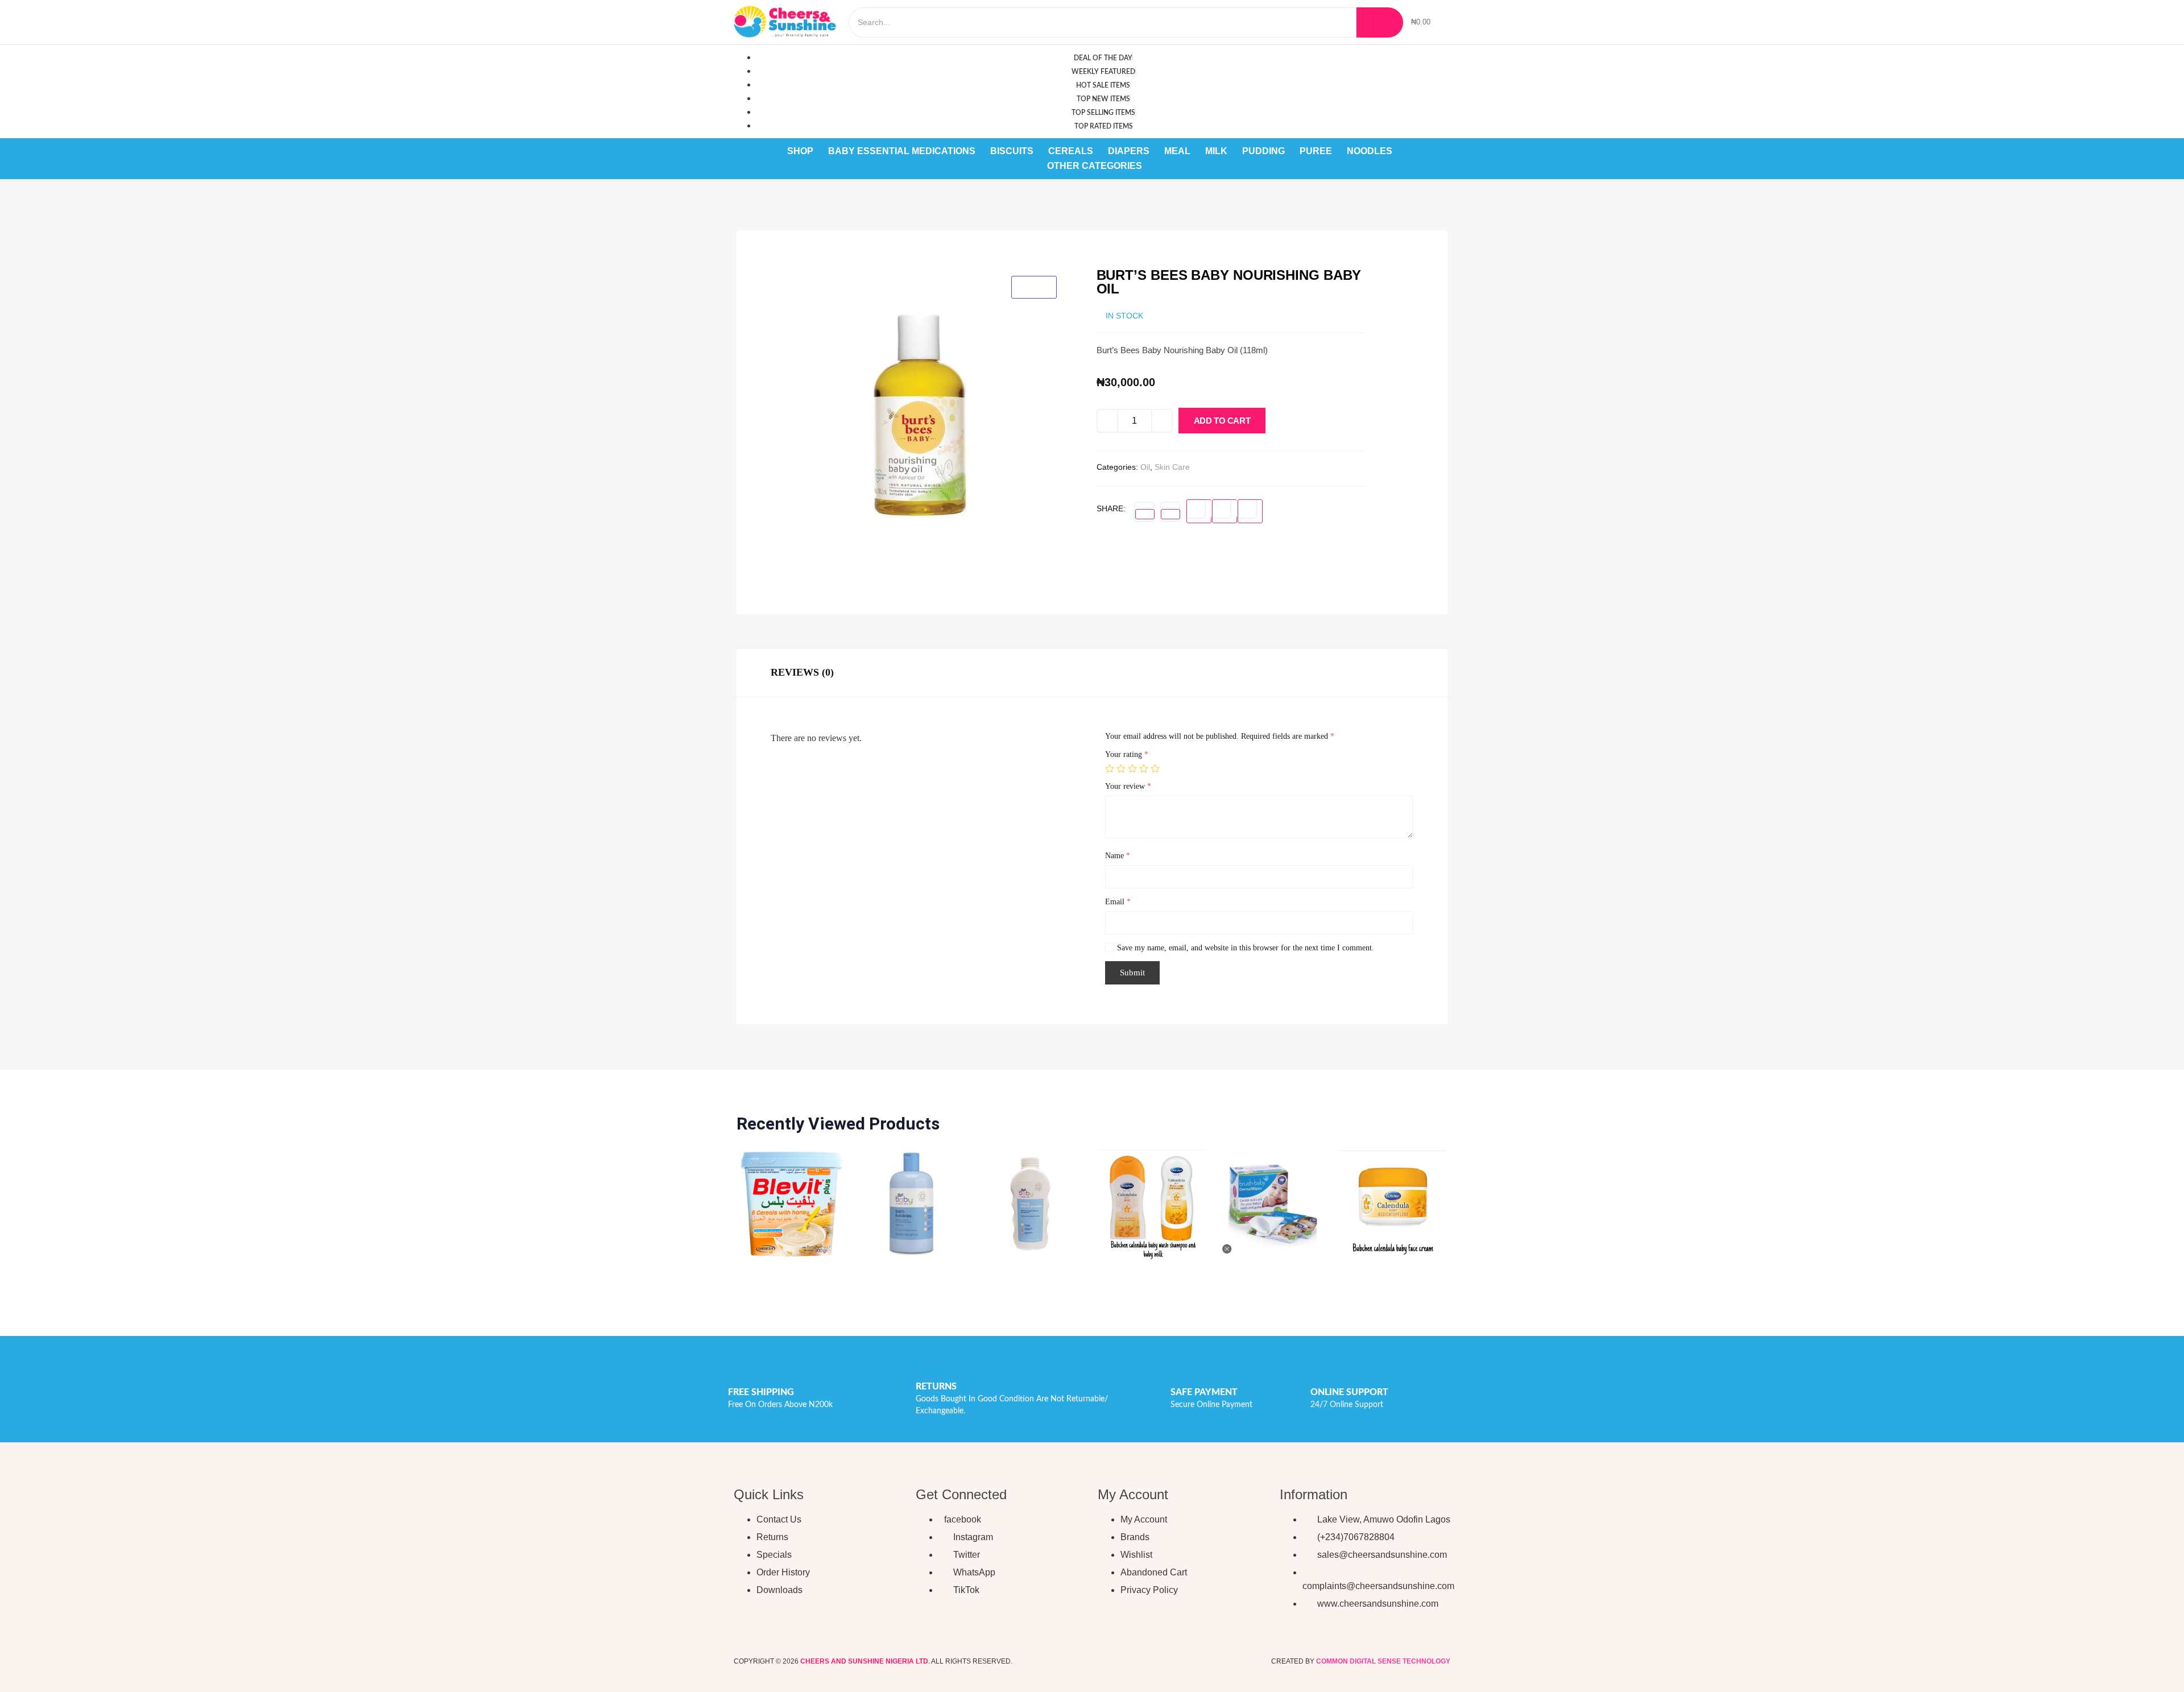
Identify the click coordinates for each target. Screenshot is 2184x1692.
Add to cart (1222, 421)
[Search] (1380, 22)
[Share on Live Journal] (1250, 511)
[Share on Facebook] (1145, 514)
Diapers (1129, 151)
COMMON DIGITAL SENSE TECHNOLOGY (1383, 1661)
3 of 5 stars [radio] (1132, 768)
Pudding (1263, 151)
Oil (1145, 467)
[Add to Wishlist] (1277, 423)
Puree (1316, 151)
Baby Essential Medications (902, 151)
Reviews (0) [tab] (802, 672)
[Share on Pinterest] (1225, 511)
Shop (800, 151)
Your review (1128, 786)
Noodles (1370, 151)
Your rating (1127, 754)
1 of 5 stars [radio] (1110, 768)
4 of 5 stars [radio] (1144, 768)
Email (1118, 902)
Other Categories (1095, 166)
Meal (1177, 151)
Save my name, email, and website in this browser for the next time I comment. (1246, 948)
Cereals (1071, 151)
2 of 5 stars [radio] (1121, 768)
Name (1118, 856)
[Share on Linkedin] (1199, 511)
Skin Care (1172, 467)
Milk (1216, 151)
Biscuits (1012, 151)
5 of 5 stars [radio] (1155, 768)
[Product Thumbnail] (1034, 287)
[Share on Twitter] (1170, 514)
